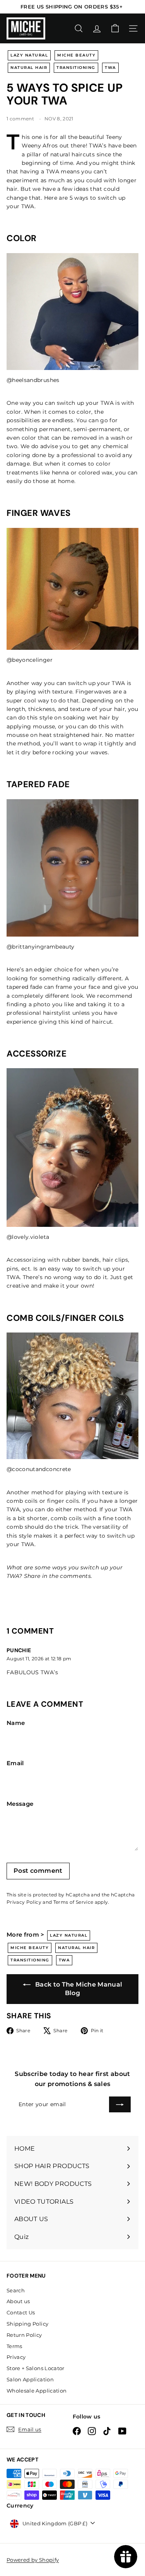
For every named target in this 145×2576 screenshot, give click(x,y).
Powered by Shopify (33, 2560)
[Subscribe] (120, 2104)
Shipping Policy (27, 2324)
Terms (14, 2346)
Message (20, 1804)
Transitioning (76, 68)
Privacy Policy (24, 1902)
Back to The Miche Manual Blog (78, 1989)
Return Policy (24, 2335)
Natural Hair (29, 68)
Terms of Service (73, 1902)
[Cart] (115, 28)
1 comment (21, 119)
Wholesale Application (37, 2391)
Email (15, 1763)
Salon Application (30, 2379)
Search (16, 2290)
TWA (110, 68)
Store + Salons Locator (36, 2368)
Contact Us (21, 2312)
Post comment (38, 1871)
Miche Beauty (76, 55)
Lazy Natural (29, 55)
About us (18, 2301)
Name (16, 1723)
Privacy (16, 2357)
